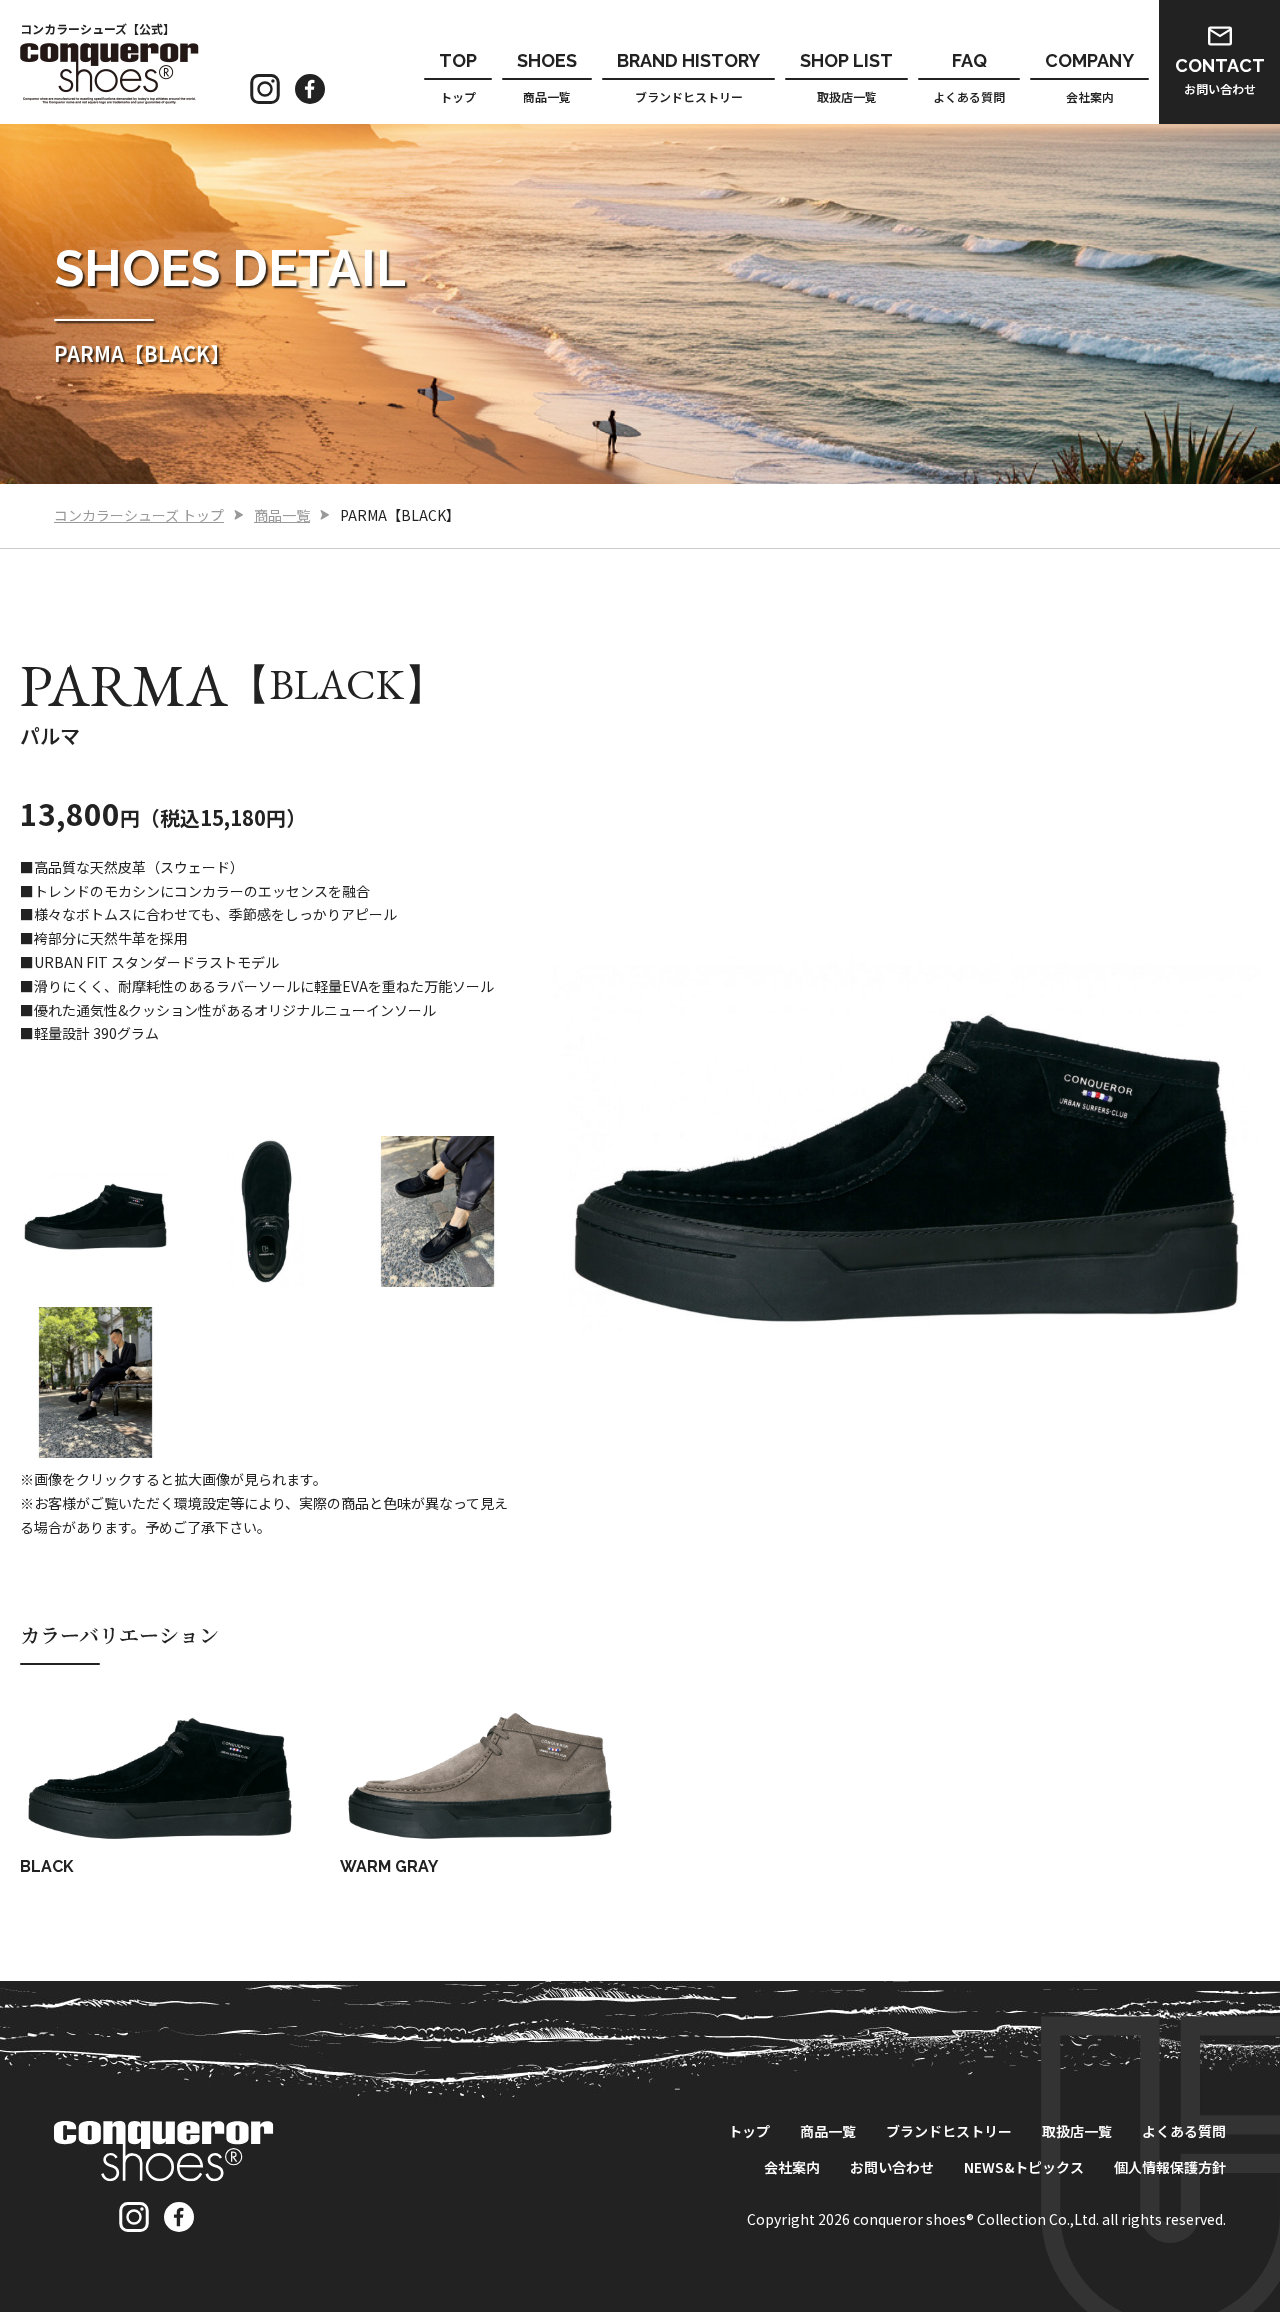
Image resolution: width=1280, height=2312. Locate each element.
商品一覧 (547, 77)
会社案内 (1089, 77)
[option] (95, 1211)
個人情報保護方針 (1170, 2167)
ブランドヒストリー (688, 77)
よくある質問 (969, 77)
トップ (458, 77)
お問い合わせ (1220, 76)
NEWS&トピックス (1024, 2167)
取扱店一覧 (846, 77)
